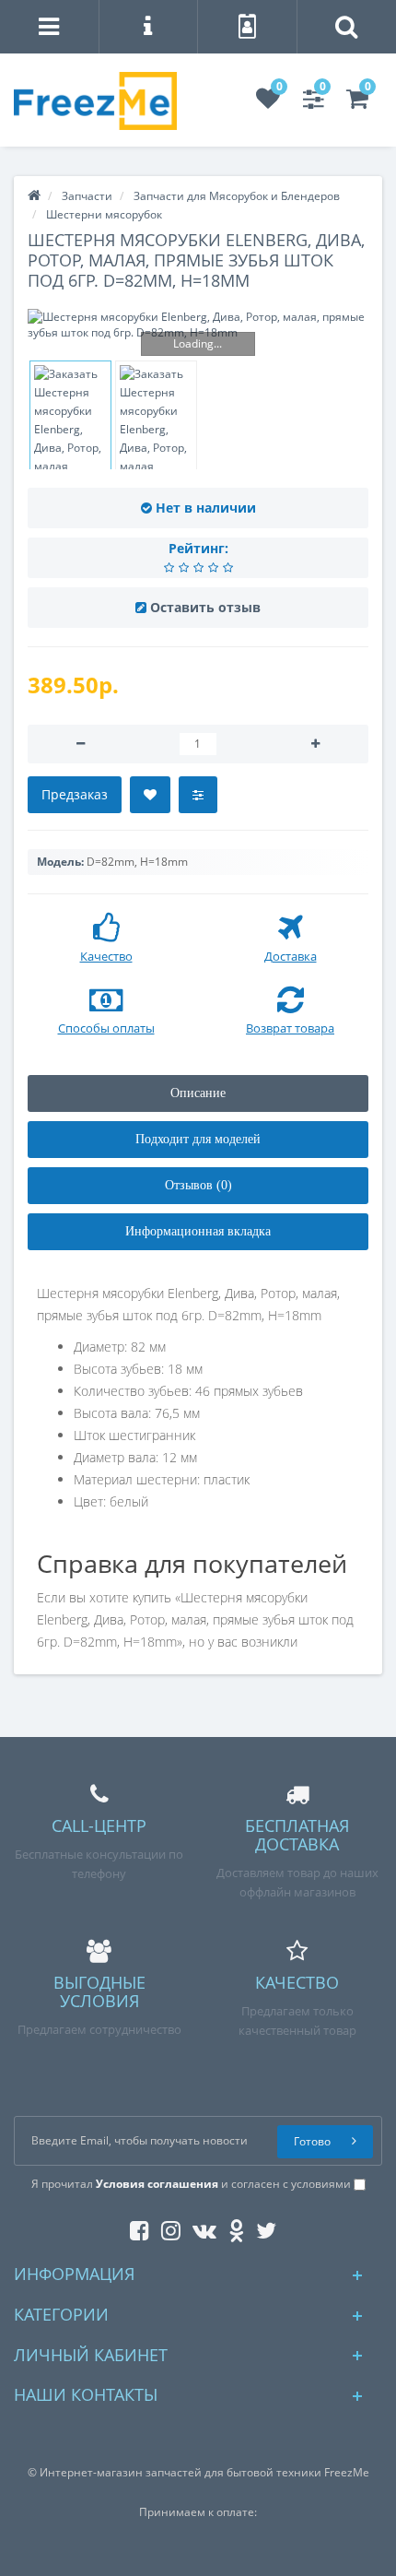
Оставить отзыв (205, 607)
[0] (268, 103)
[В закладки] (150, 795)
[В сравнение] (198, 795)
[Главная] (34, 196)
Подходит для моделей (198, 1139)
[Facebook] (135, 2227)
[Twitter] (262, 2227)
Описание (198, 1093)
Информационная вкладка (198, 1231)
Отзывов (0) (198, 1185)
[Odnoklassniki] (232, 2227)
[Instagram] (166, 2227)
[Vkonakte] (200, 2227)
